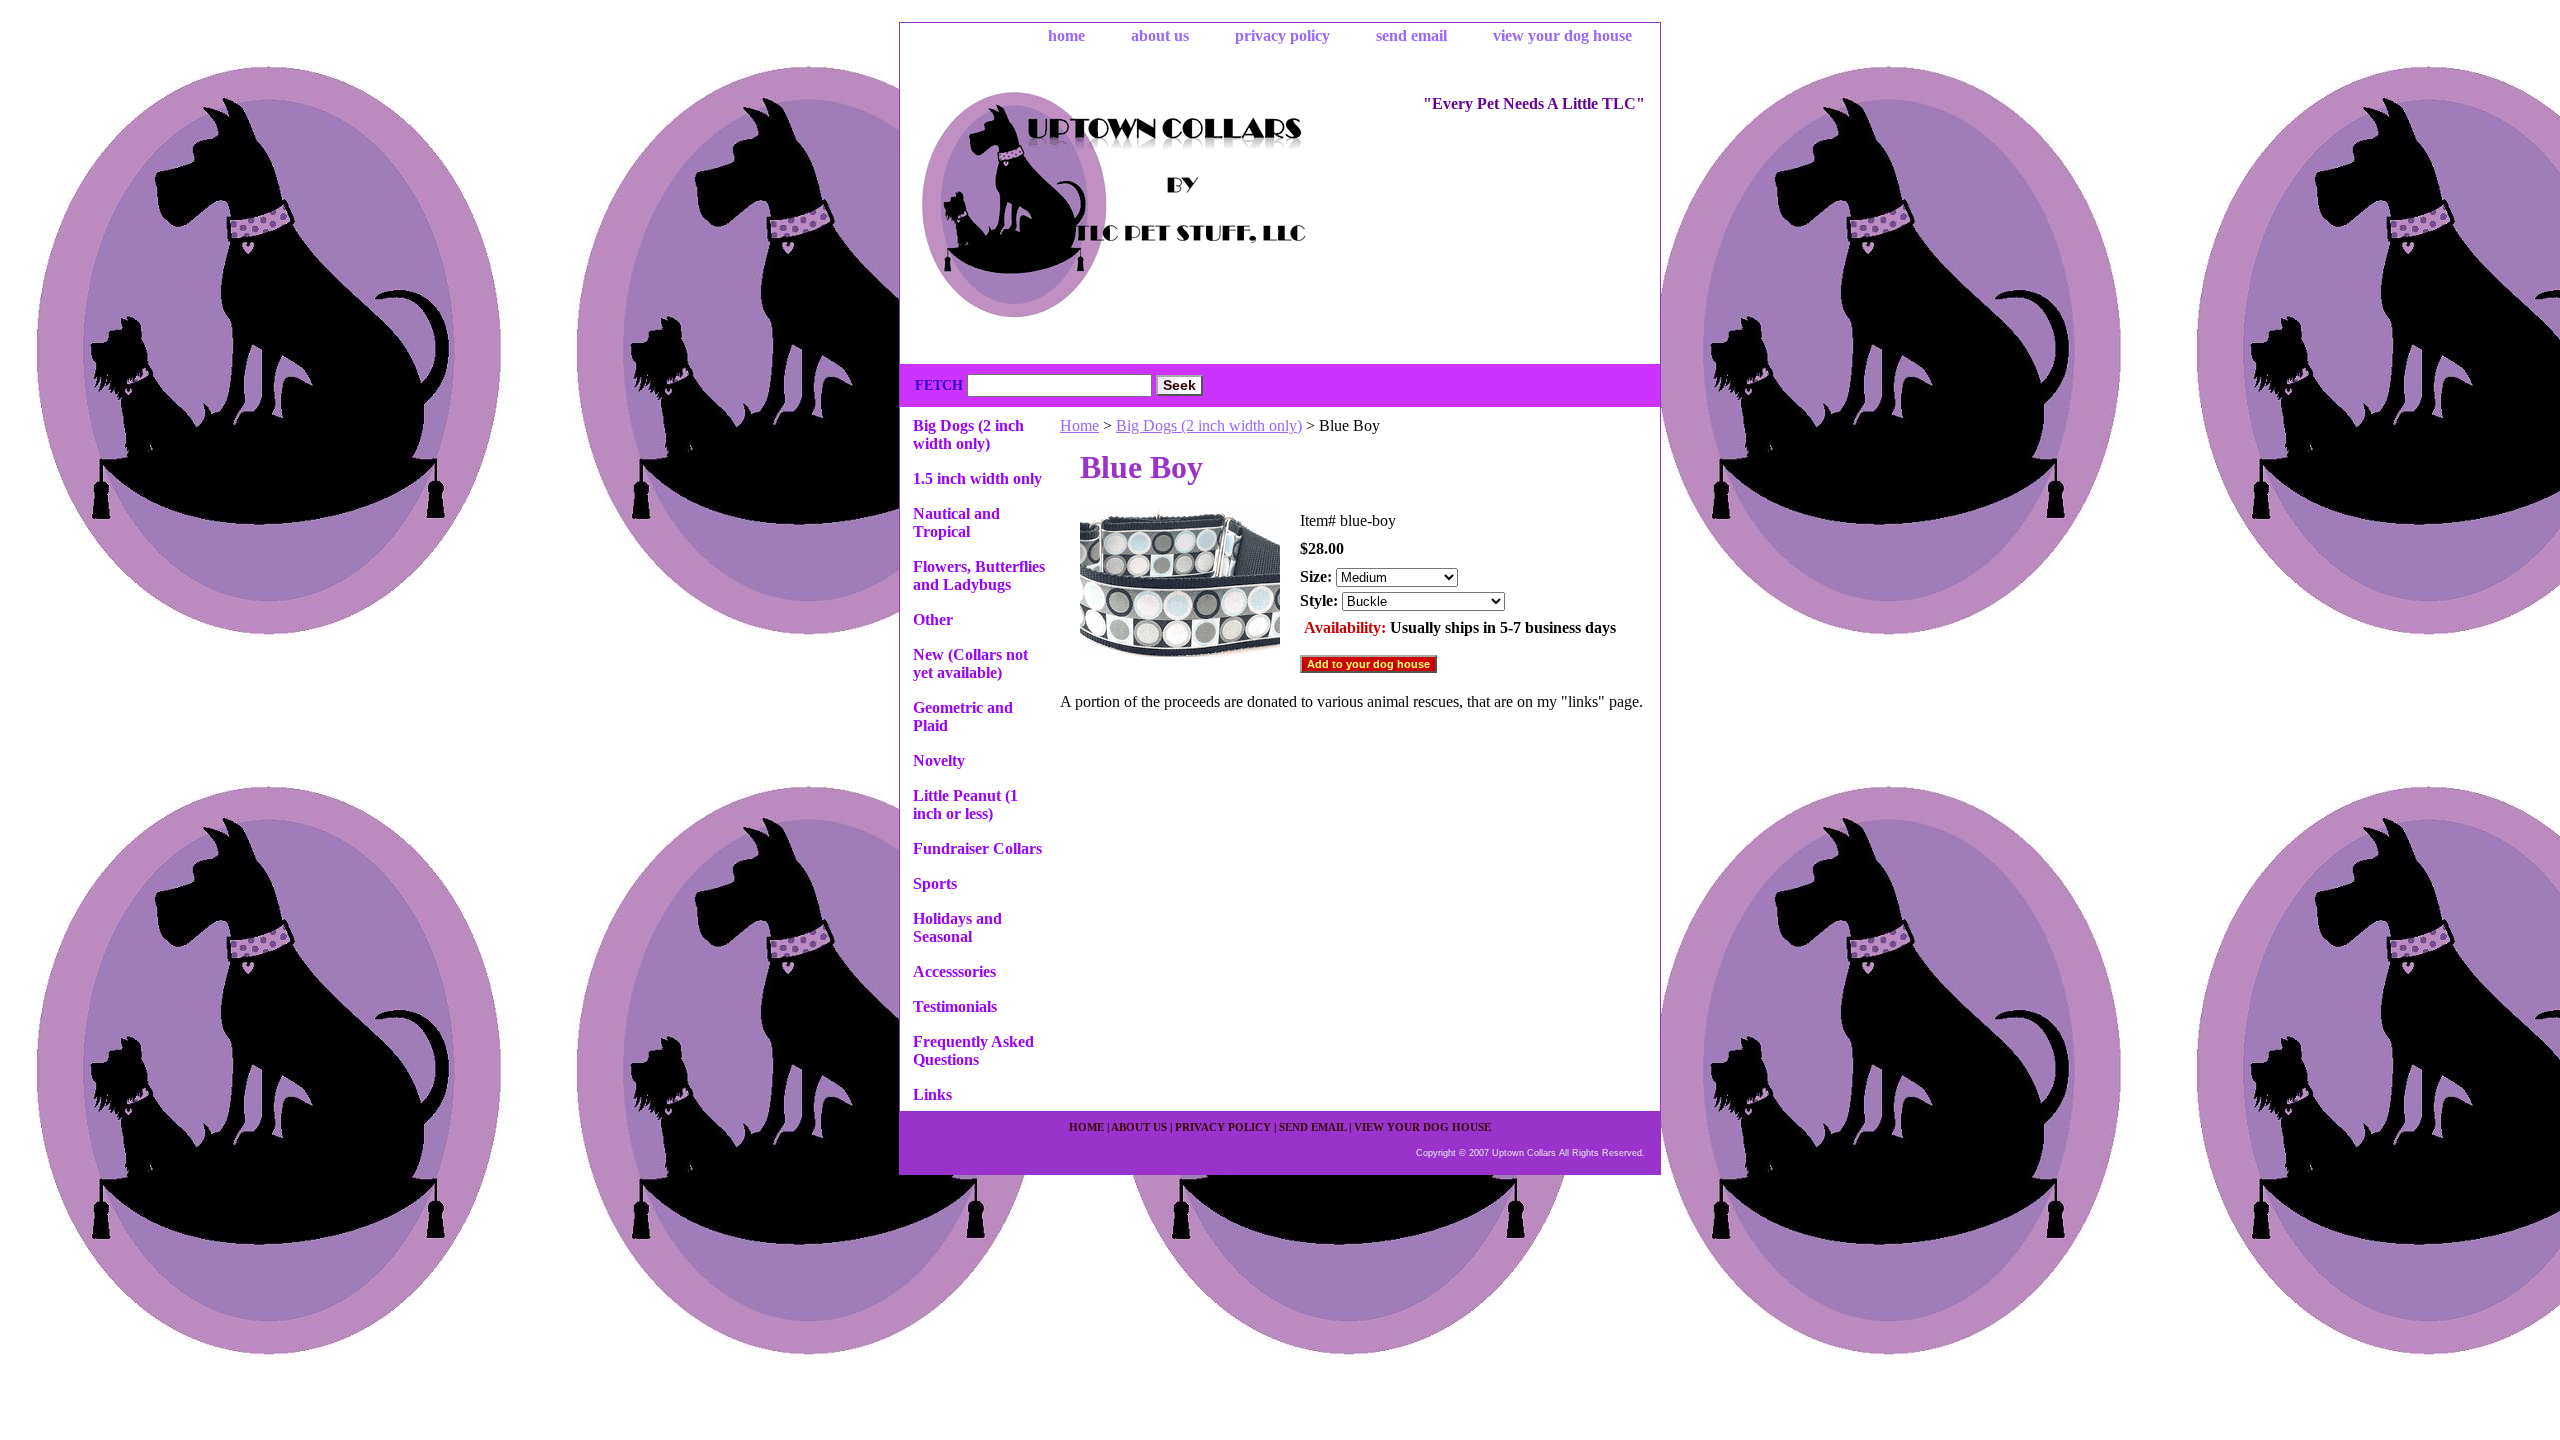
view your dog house (1562, 35)
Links (932, 1094)
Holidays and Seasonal (957, 927)
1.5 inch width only (977, 478)
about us (1160, 35)
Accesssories (954, 971)
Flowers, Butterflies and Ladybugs (979, 575)
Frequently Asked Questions (973, 1050)
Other (933, 619)
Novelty (939, 760)
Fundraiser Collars (977, 848)
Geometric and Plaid (963, 716)
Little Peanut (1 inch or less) (965, 804)
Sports (935, 883)
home (1066, 35)
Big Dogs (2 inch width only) (1209, 425)
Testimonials (955, 1006)
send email (1411, 35)
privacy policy (1282, 35)
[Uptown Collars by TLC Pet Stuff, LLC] (1150, 208)
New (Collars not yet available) (970, 663)
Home (1079, 425)
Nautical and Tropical (956, 522)
